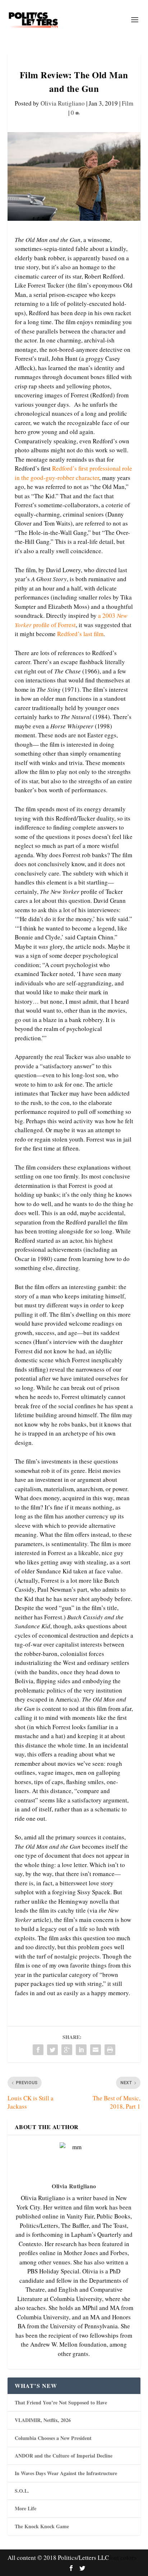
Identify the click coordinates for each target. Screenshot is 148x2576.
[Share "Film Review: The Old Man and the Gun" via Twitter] (52, 2050)
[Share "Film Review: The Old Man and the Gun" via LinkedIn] (81, 2050)
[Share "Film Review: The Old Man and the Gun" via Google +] (67, 2050)
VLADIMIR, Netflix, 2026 (43, 2420)
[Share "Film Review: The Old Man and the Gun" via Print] (110, 2050)
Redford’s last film (80, 634)
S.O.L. (22, 2491)
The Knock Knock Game (42, 2526)
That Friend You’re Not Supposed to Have (61, 2402)
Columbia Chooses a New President (53, 2438)
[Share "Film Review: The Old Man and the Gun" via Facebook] (38, 2050)
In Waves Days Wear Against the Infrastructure (66, 2473)
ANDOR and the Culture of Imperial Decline (64, 2456)
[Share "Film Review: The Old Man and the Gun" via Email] (96, 2050)
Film (128, 103)
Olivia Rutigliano (63, 103)
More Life (26, 2508)
